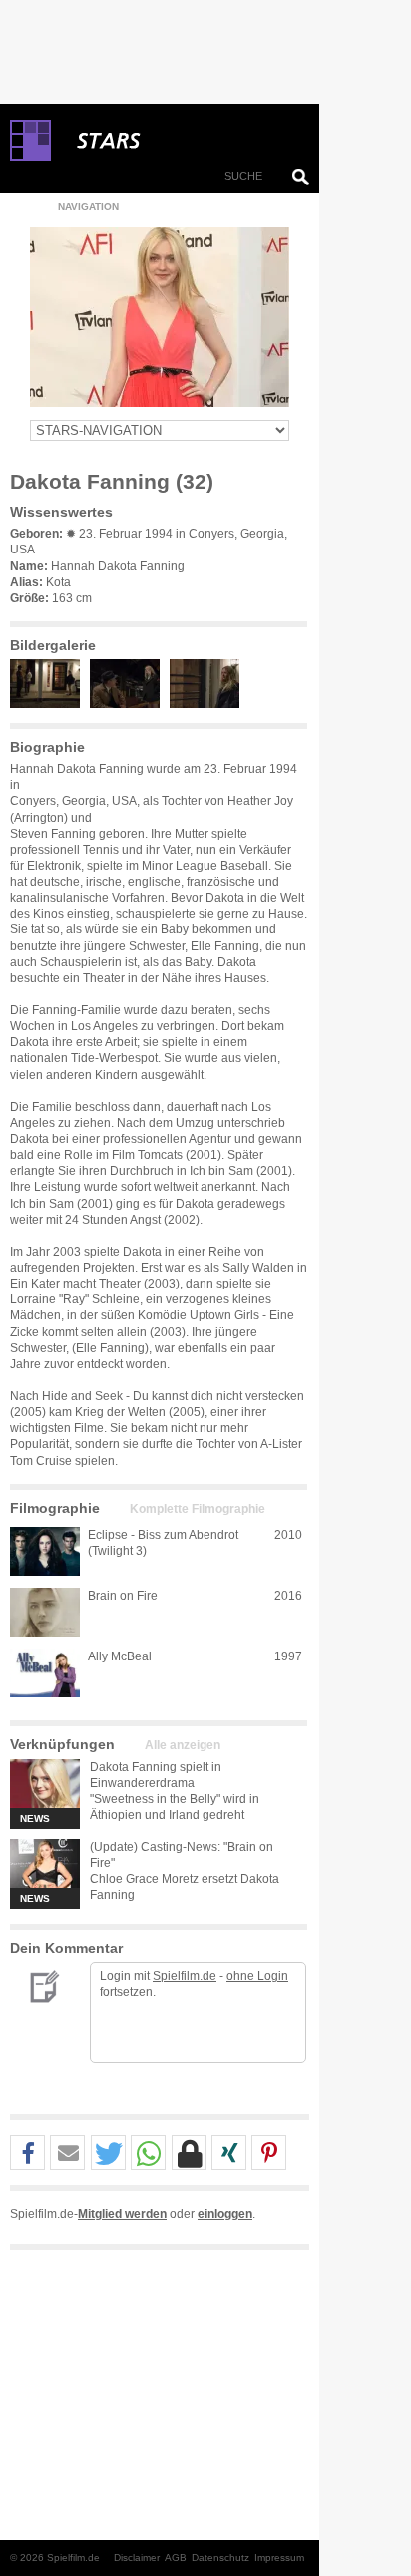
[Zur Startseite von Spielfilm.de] (30, 157)
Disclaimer (137, 2558)
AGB (176, 2558)
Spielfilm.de (185, 1976)
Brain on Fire (123, 1596)
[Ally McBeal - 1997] (45, 1673)
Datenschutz (220, 2558)
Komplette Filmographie (198, 1509)
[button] (27, 2154)
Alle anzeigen (183, 1745)
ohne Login (257, 1976)
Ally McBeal (120, 1656)
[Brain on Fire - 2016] (45, 1612)
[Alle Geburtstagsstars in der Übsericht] (180, 141)
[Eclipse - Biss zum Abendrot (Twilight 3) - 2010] (45, 1551)
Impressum (279, 2558)
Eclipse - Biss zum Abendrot (163, 1535)
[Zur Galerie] (50, 704)
